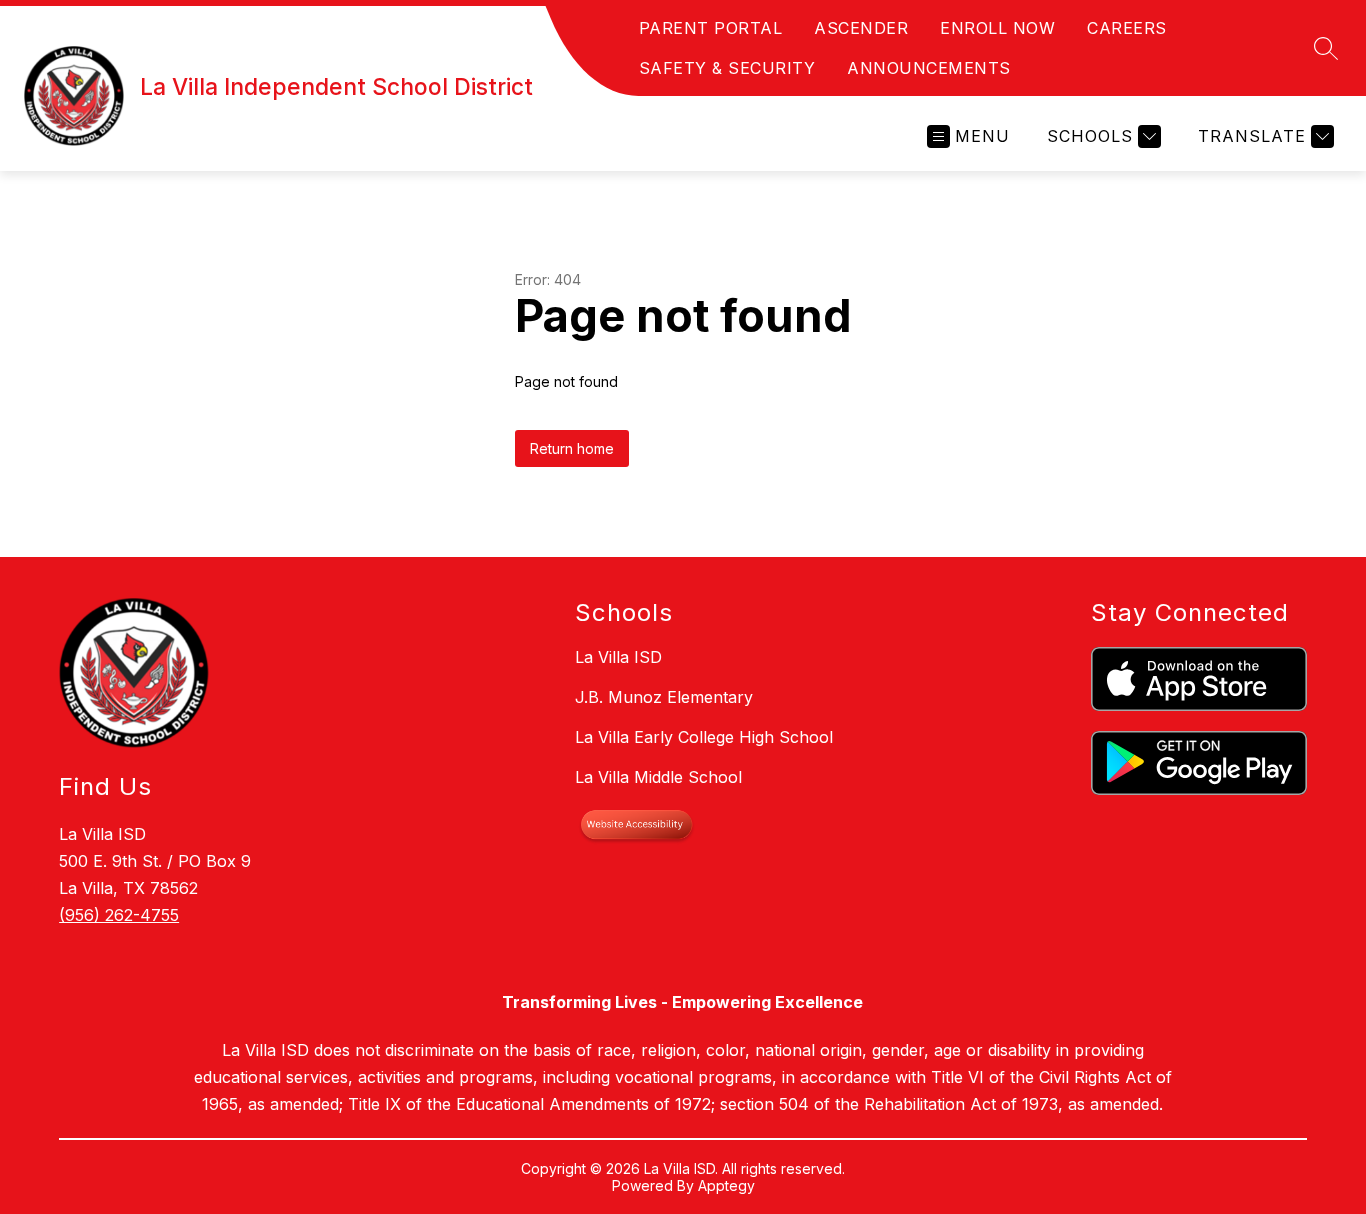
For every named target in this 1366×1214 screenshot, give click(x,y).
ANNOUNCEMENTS (929, 68)
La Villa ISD (618, 657)
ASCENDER (861, 28)
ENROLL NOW (997, 28)
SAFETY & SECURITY (727, 68)
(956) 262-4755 (119, 915)
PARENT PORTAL (711, 28)
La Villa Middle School (658, 777)
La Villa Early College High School (704, 737)
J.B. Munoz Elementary (664, 697)
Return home (572, 448)
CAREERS (1127, 28)
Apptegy (726, 1185)
